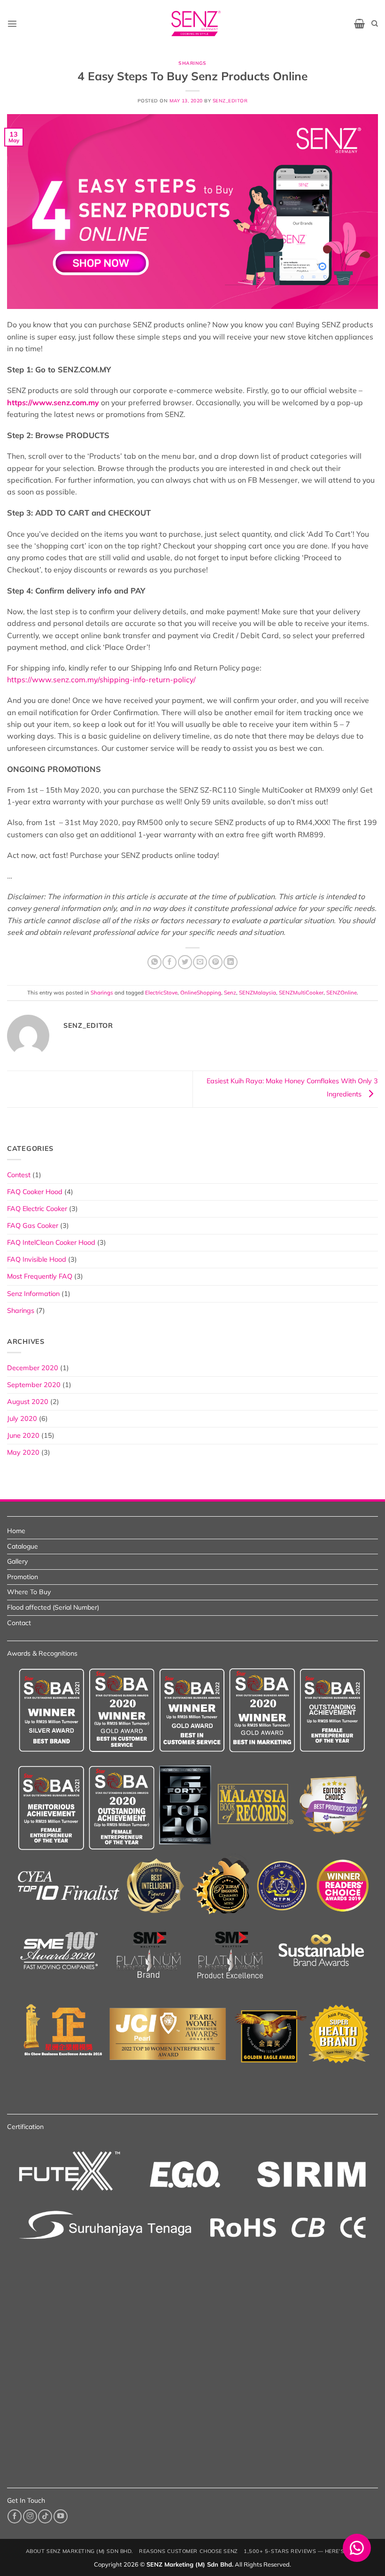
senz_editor (230, 101)
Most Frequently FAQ (40, 1276)
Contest (19, 1175)
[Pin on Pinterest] (216, 962)
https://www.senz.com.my (53, 402)
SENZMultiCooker (301, 992)
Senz (230, 992)
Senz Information (33, 1294)
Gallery (17, 1561)
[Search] (375, 24)
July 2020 (22, 1419)
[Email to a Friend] (200, 962)
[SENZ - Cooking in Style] (196, 23)
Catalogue (23, 1546)
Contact (19, 1623)
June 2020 (23, 1435)
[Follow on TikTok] (45, 2516)
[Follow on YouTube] (61, 2516)
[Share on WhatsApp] (154, 962)
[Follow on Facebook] (15, 2516)
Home (16, 1531)
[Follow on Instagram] (30, 2516)
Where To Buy (29, 1592)
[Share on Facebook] (169, 962)
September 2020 (34, 1385)
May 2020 (23, 1452)
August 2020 (28, 1402)
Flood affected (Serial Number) (53, 1607)
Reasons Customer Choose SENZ (188, 2551)
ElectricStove (161, 992)
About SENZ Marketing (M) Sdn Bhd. (80, 2551)
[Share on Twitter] (185, 962)
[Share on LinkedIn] (231, 962)
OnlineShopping (201, 992)
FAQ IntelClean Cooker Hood (51, 1242)
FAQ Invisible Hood (37, 1259)
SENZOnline (342, 992)
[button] (12, 23)
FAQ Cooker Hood (35, 1192)
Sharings (192, 63)
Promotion (23, 1577)
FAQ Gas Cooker (33, 1226)
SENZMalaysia (258, 992)
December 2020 (33, 1368)
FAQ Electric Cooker (37, 1209)
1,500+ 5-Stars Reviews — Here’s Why (301, 2551)
